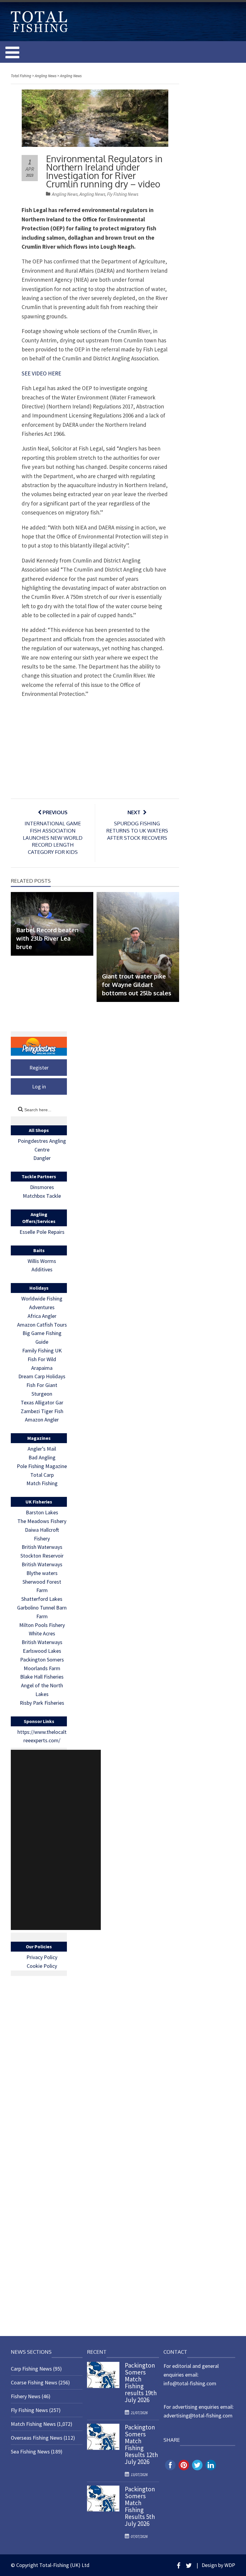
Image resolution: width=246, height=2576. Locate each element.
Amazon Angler (42, 1420)
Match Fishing (42, 1483)
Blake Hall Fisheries (42, 1677)
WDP (230, 2565)
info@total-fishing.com (190, 2383)
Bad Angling (42, 1457)
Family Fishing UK (42, 1350)
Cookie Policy (42, 1966)
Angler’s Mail (42, 1449)
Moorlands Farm (42, 1668)
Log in (39, 1086)
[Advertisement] (56, 1840)
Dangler (42, 1158)
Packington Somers (42, 1660)
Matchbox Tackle (42, 1196)
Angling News (65, 194)
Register (39, 1068)
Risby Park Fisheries (42, 1703)
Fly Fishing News (123, 194)
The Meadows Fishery (42, 1521)
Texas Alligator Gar (42, 1402)
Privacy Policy (42, 1957)
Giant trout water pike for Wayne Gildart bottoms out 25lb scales (137, 985)
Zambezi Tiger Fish (42, 1411)
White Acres (42, 1633)
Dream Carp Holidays (42, 1376)
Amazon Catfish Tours (42, 1325)
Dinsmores (42, 1187)
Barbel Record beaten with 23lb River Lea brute (47, 938)
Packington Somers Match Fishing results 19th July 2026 (141, 2383)
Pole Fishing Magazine (42, 1466)
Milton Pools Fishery (42, 1625)
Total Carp (42, 1475)
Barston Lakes (42, 1512)
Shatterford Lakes (42, 1599)
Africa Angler (42, 1316)
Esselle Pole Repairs (42, 1232)
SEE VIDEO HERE (41, 373)
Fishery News (26, 2396)
